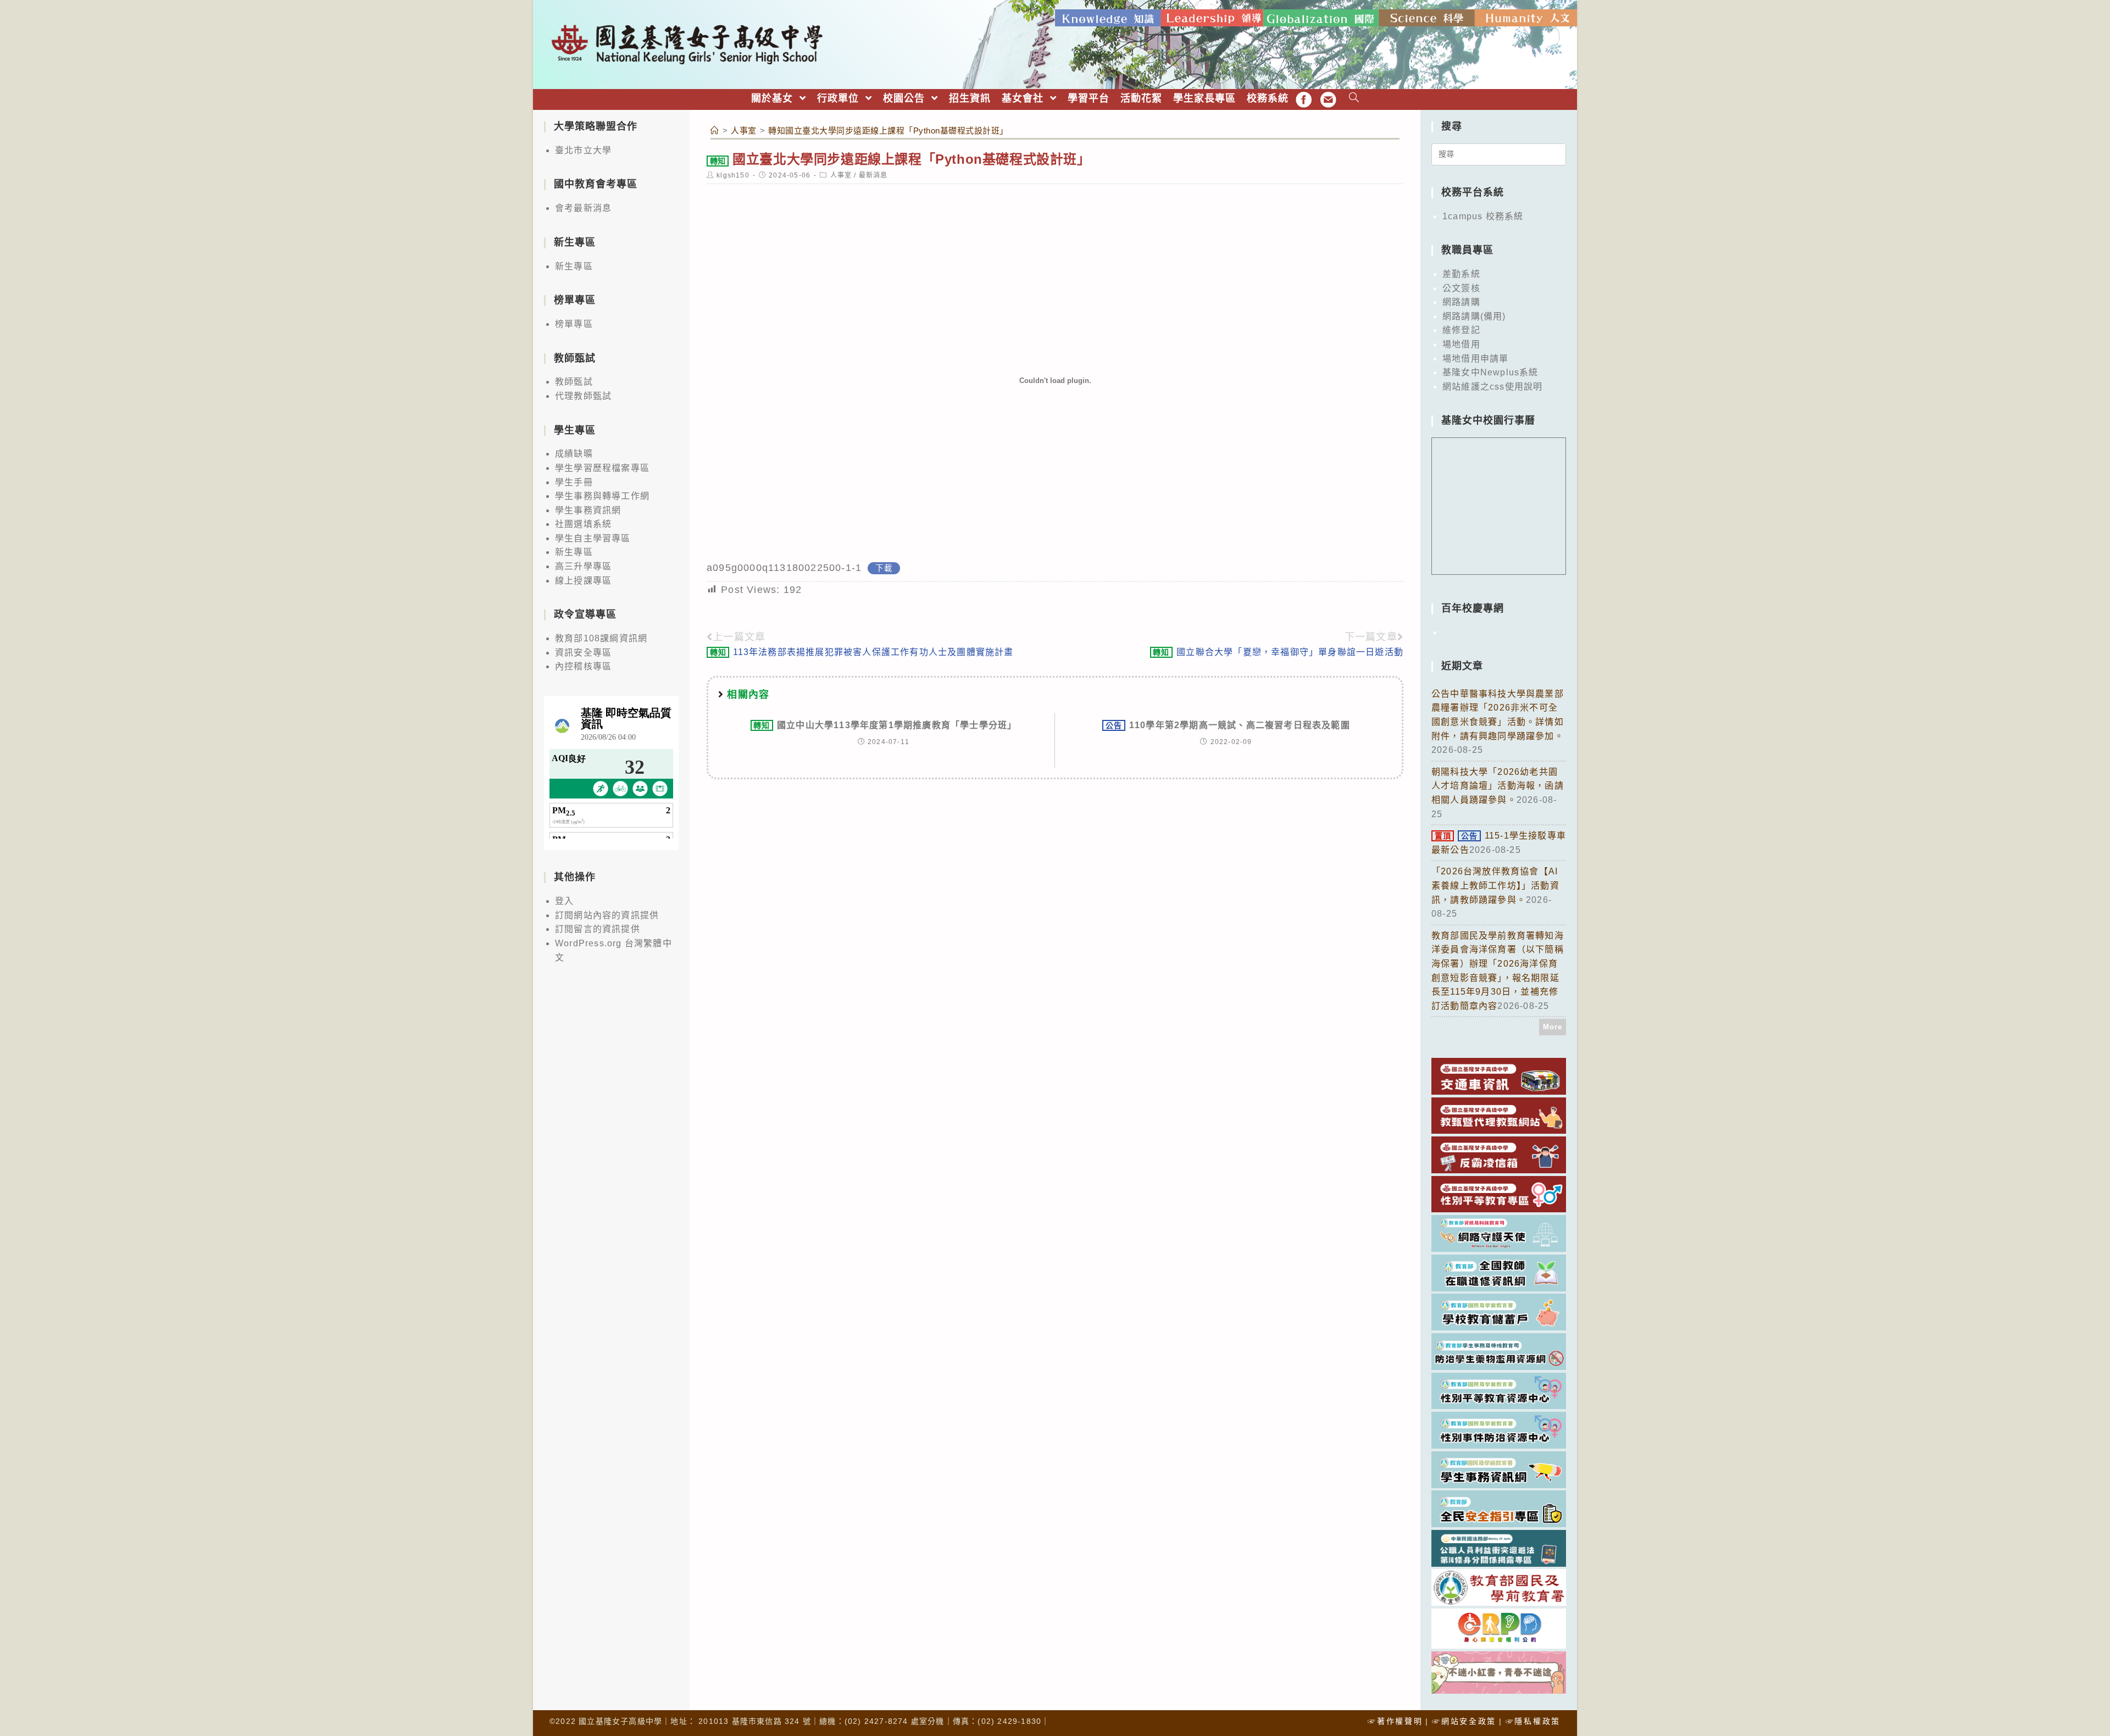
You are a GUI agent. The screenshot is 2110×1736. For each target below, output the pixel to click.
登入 (564, 901)
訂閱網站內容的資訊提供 (607, 915)
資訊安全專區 (583, 653)
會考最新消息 (583, 208)
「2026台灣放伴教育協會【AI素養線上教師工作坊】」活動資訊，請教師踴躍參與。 (1495, 885)
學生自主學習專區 (593, 538)
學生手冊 (574, 482)
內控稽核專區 (583, 666)
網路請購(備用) (1474, 316)
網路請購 (1461, 302)
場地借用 (1461, 344)
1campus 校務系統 (1483, 216)
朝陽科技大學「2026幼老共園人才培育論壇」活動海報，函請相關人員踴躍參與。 (1498, 786)
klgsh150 (733, 175)
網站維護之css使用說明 (1492, 387)
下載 (884, 568)
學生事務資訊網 (588, 510)
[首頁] (715, 131)
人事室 (841, 175)
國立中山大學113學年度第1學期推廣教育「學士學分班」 (885, 725)
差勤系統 (1461, 274)
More (1553, 1027)
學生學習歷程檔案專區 (602, 468)
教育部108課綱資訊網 (601, 638)
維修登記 (1461, 330)
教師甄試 (574, 382)
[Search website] (1354, 99)
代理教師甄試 (583, 396)
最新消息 (873, 175)
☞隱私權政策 (1533, 1721)
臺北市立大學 (583, 150)
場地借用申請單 (1475, 359)
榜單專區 (574, 324)
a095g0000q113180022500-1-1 (784, 568)
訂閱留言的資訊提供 (598, 929)
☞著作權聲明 (1395, 1721)
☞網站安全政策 (1464, 1721)
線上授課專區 (583, 581)
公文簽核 (1461, 288)
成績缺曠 (574, 454)
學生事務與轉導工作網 (602, 496)
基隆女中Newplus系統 (1490, 372)
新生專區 (574, 266)
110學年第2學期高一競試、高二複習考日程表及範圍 (1228, 725)
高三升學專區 (583, 566)
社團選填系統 (583, 524)
